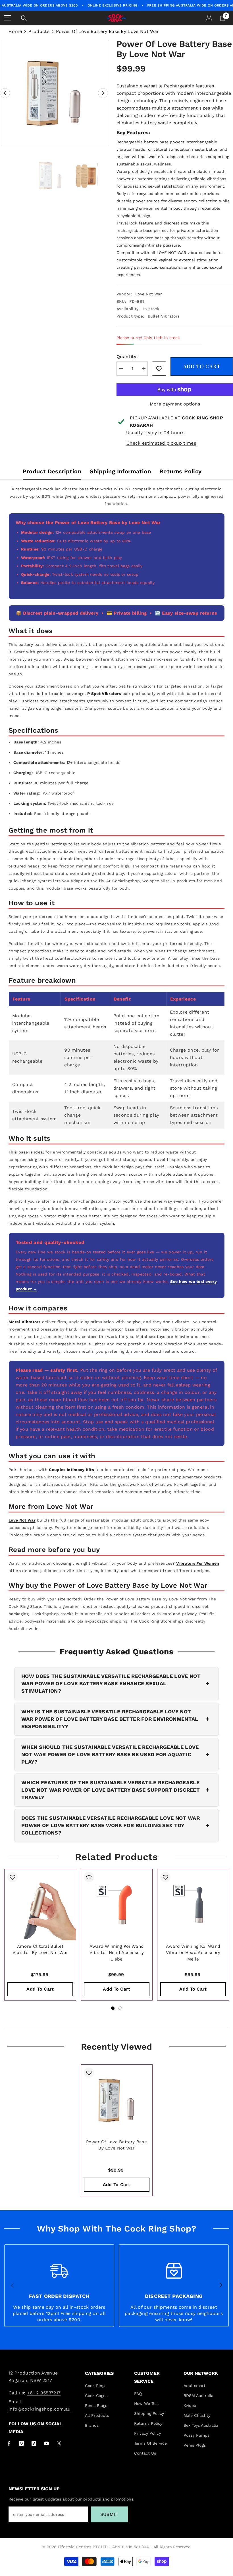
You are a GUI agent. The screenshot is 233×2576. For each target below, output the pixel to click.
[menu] (8, 18)
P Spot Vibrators (104, 694)
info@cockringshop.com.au (40, 2409)
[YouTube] (46, 2443)
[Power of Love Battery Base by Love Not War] (117, 2100)
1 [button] (113, 2008)
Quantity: (127, 357)
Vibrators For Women (198, 1563)
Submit (110, 2514)
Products (39, 31)
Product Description (52, 471)
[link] (159, 369)
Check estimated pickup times (161, 443)
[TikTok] (34, 2443)
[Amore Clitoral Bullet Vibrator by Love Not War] (40, 1905)
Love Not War (149, 294)
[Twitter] (59, 2443)
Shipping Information (120, 471)
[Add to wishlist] (13, 1877)
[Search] (24, 18)
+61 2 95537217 (44, 2393)
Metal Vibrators (25, 1322)
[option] (54, 93)
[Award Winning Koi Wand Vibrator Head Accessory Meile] (193, 1905)
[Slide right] (220, 2285)
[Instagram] (21, 2443)
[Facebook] (9, 2443)
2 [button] (120, 2008)
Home (15, 31)
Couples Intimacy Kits (71, 1470)
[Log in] (209, 18)
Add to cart (202, 366)
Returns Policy (181, 471)
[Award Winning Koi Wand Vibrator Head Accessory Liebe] (117, 1905)
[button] (5, 93)
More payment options (175, 404)
